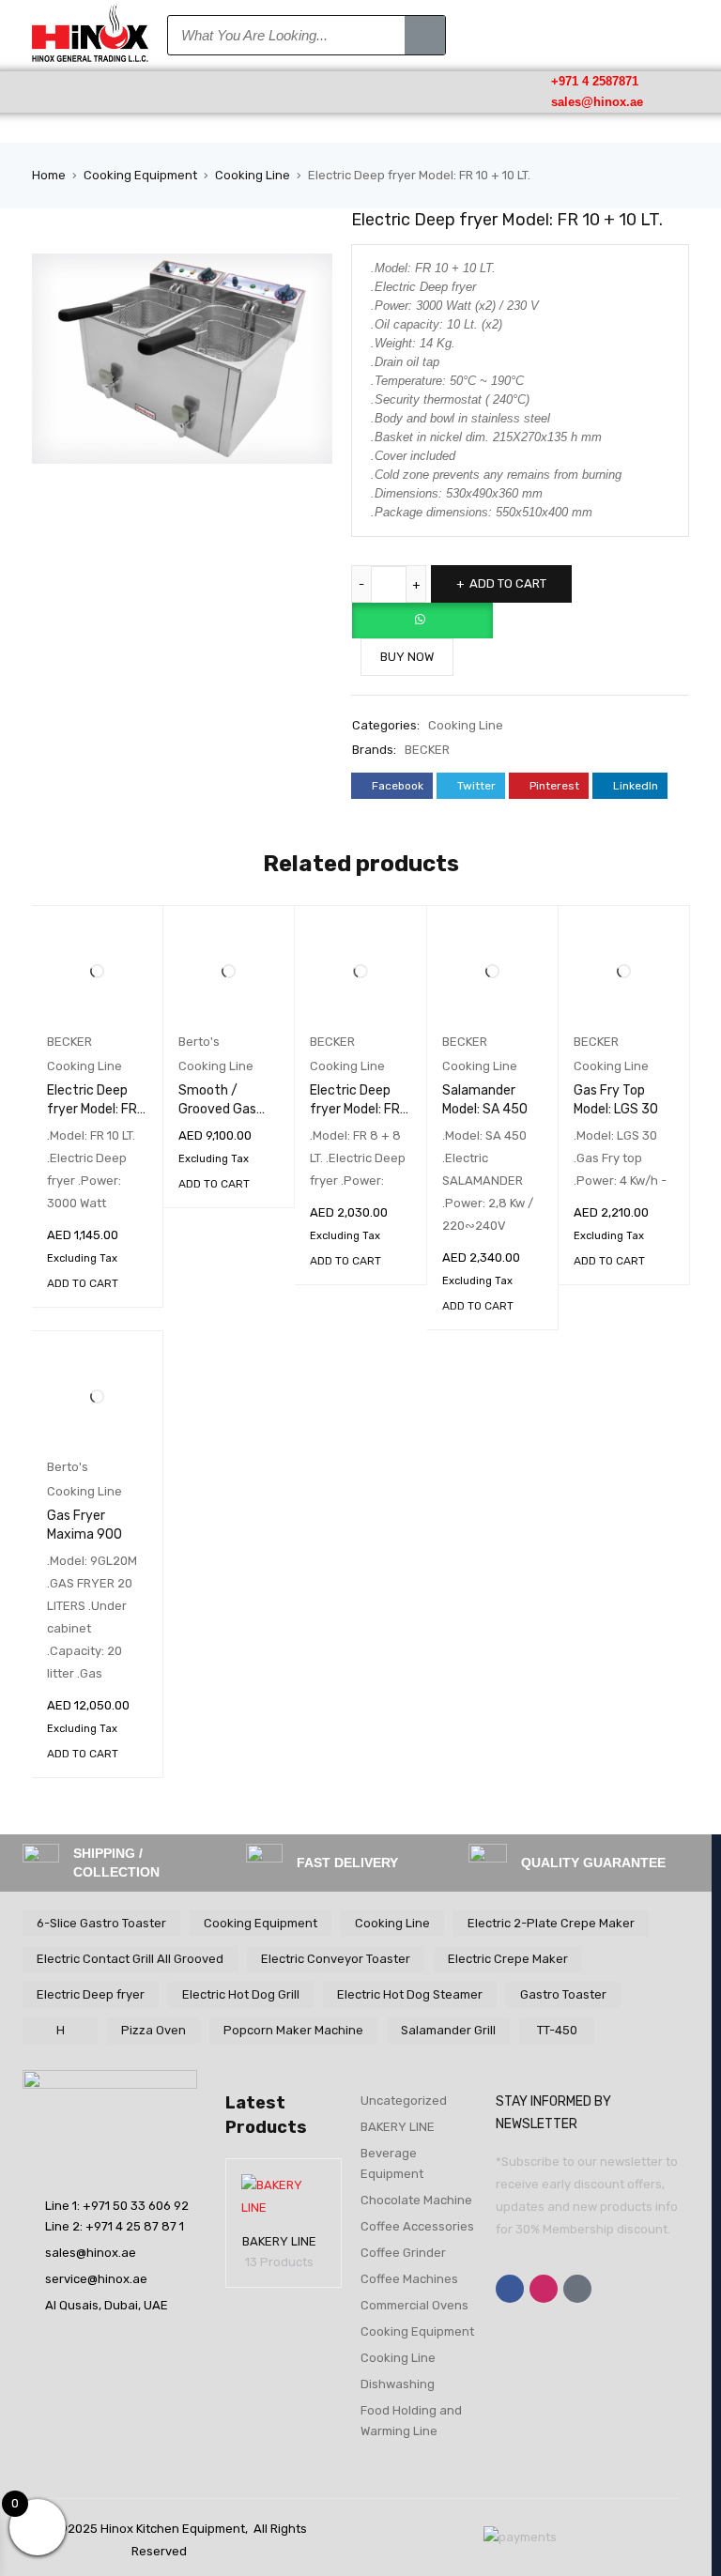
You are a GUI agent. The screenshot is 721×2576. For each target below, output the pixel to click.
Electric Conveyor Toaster (336, 1959)
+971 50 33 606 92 (136, 2206)
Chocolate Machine (416, 2200)
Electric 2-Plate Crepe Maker (551, 1923)
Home (49, 175)
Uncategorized (404, 2101)
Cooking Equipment (140, 175)
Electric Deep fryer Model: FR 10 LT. (92, 1109)
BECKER (427, 750)
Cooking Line (253, 175)
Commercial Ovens (414, 2305)
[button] (90, 92)
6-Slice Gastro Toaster (101, 1923)
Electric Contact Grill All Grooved (130, 1959)
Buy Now (407, 657)
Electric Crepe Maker (508, 1959)
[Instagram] (544, 2289)
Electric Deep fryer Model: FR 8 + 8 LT (355, 1109)
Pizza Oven (153, 2030)
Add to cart (508, 583)
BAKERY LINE (279, 2241)
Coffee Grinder (403, 2253)
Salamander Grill (448, 2030)
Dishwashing (398, 2384)
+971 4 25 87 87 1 (135, 2226)
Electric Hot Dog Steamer (410, 1994)
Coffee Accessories (417, 2226)
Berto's (199, 1042)
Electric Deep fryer (91, 1994)
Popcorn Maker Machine (293, 2030)
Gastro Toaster (563, 1994)
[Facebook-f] (510, 2289)
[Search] (425, 35)
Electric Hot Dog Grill (241, 1994)
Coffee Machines (409, 2279)
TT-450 (557, 2030)
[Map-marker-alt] (577, 2289)
